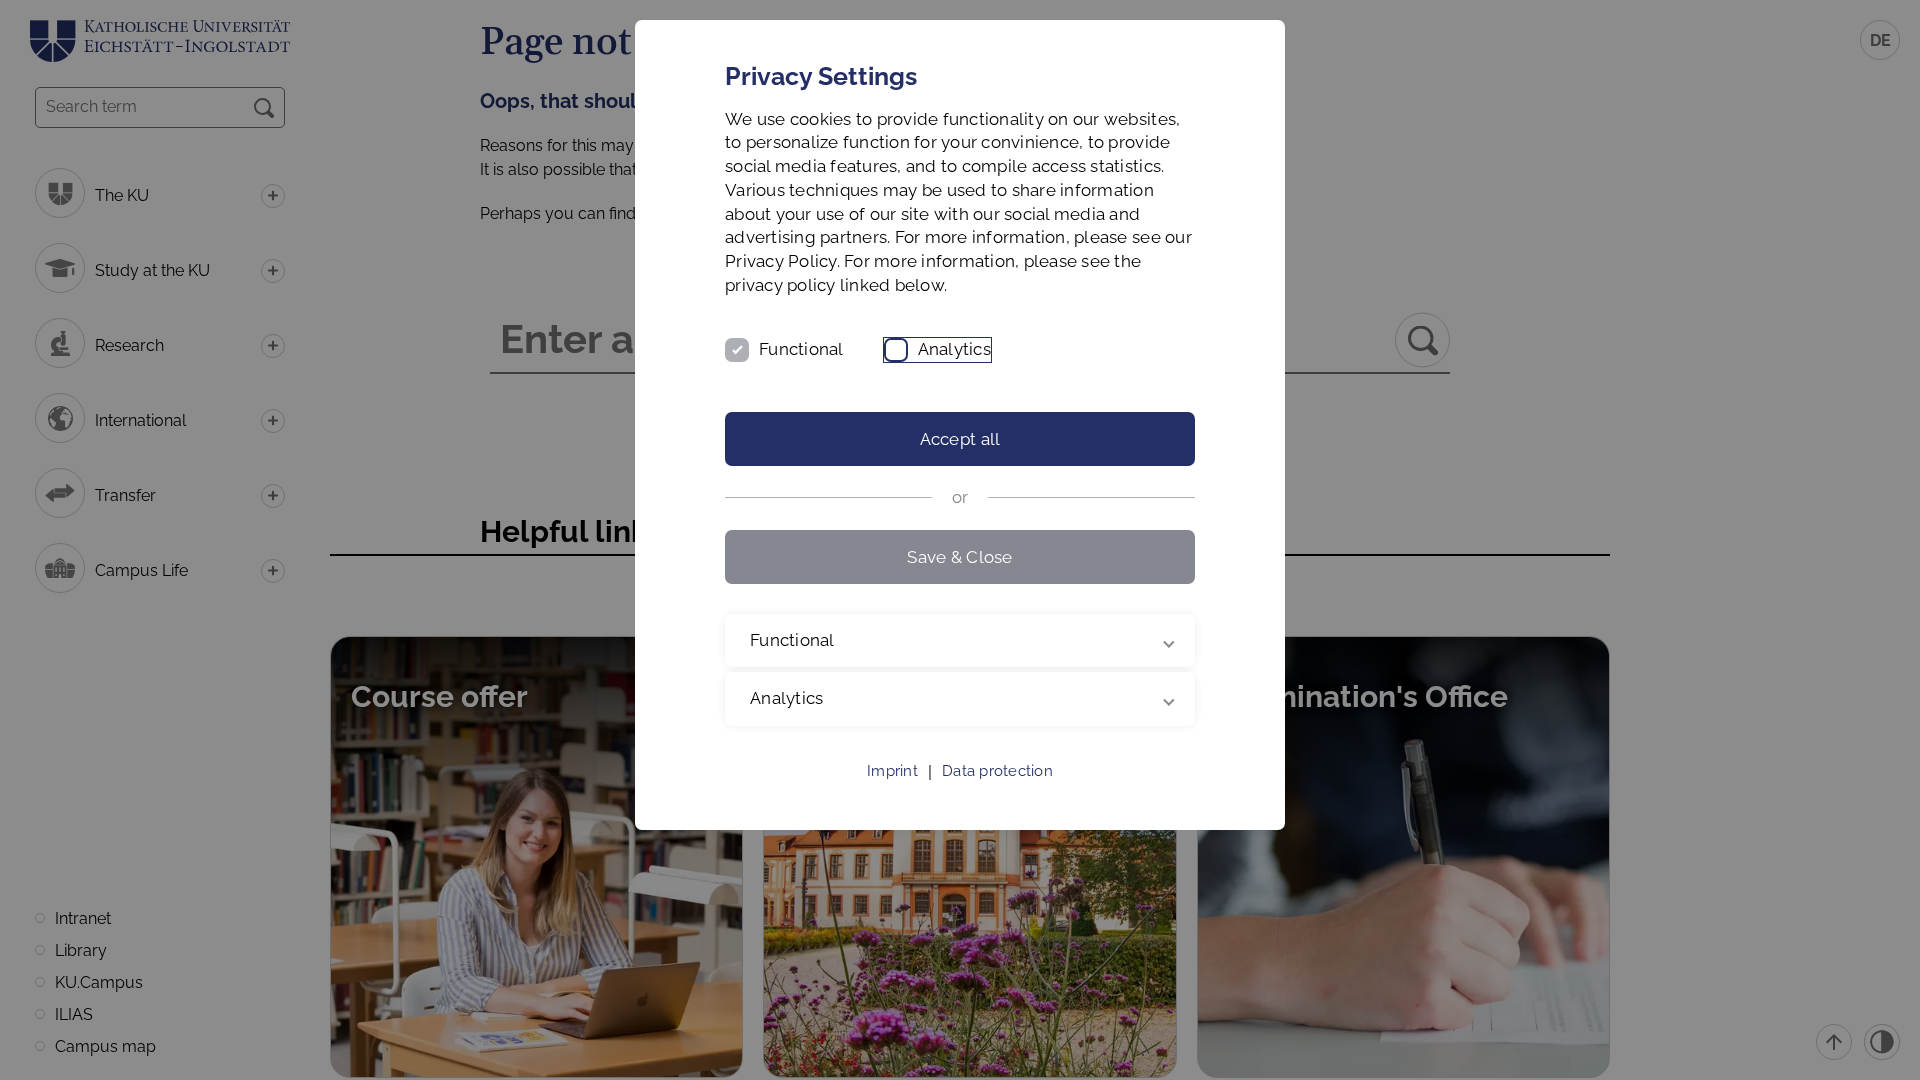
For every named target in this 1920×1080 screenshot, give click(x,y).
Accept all (960, 439)
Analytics (954, 349)
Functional (801, 349)
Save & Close (959, 557)
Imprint (892, 771)
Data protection (997, 771)
